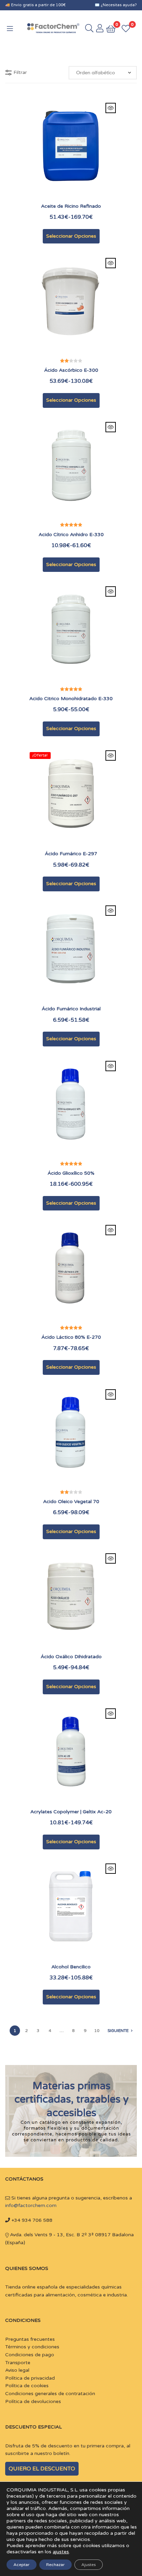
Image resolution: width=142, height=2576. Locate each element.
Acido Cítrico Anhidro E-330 (71, 535)
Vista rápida (111, 108)
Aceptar (22, 2565)
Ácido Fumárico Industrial (71, 1009)
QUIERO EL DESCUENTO (42, 2469)
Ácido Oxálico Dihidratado (71, 1657)
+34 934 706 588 (31, 2220)
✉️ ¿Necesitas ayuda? (116, 5)
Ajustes (89, 2565)
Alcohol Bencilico (71, 1967)
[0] (126, 28)
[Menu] (14, 28)
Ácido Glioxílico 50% (71, 1173)
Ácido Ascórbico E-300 (71, 370)
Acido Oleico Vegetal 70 (71, 1502)
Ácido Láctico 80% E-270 (71, 1337)
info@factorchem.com (31, 2205)
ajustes (61, 2552)
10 (97, 2031)
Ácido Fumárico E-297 (71, 854)
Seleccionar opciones (71, 236)
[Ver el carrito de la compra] (111, 28)
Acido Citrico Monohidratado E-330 (71, 699)
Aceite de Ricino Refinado (71, 206)
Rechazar (55, 2565)
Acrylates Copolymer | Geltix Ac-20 (71, 1812)
